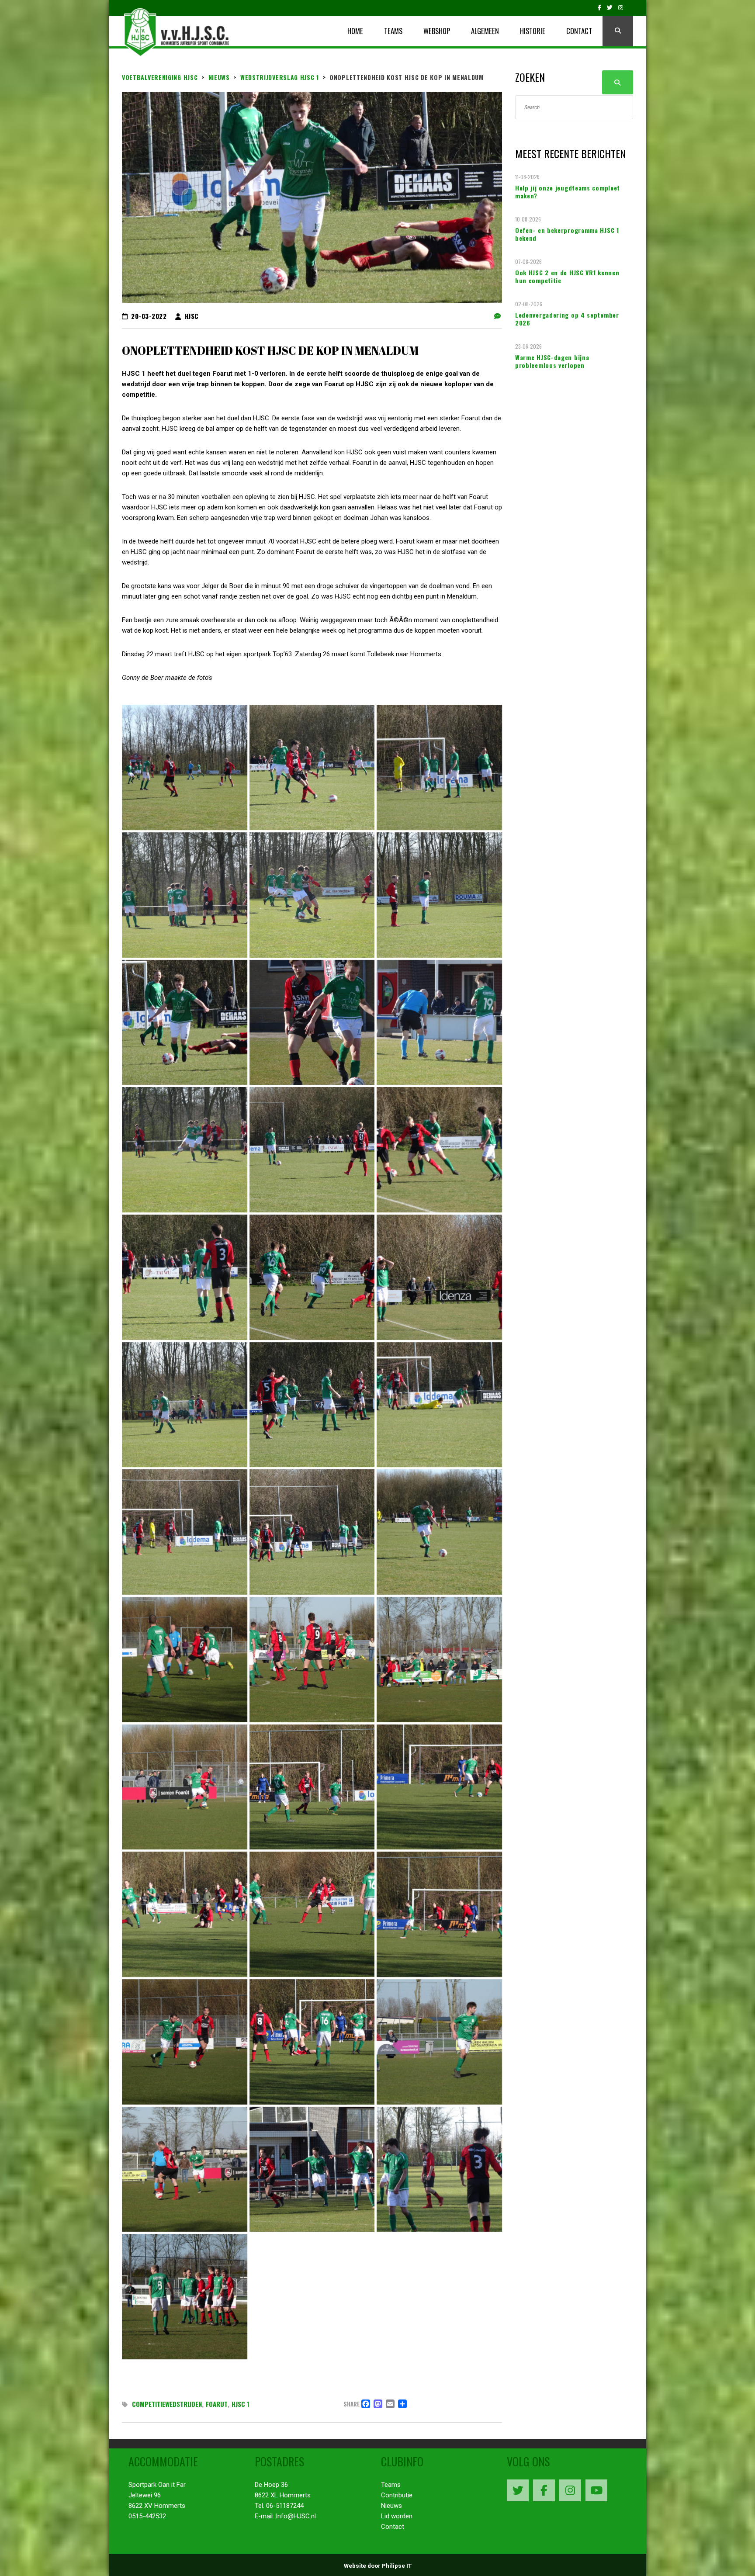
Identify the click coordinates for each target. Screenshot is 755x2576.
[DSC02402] (185, 2297)
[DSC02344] (312, 767)
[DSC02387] (439, 1914)
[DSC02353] (312, 1023)
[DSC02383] (439, 1787)
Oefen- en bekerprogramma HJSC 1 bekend (567, 234)
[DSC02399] (439, 2169)
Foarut (217, 2404)
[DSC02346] (185, 895)
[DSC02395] (185, 2169)
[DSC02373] (439, 1405)
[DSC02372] (312, 1405)
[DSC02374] (185, 1532)
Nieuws (391, 2506)
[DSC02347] (312, 895)
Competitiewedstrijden (167, 2404)
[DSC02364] (312, 1277)
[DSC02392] (439, 2042)
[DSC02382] (312, 1787)
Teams (391, 2485)
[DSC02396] (312, 2169)
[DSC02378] (312, 1660)
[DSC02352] (185, 1023)
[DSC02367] (185, 1405)
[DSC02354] (439, 1023)
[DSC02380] (439, 1660)
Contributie (397, 2495)
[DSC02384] (185, 1914)
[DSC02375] (312, 1532)
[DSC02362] (185, 1277)
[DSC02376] (439, 1532)
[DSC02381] (185, 1787)
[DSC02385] (312, 1914)
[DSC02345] (439, 767)
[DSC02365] (439, 1277)
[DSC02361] (439, 1150)
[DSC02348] (439, 895)
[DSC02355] (185, 1150)
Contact (393, 2527)
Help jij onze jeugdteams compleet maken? (568, 192)
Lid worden (397, 2516)
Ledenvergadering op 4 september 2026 (567, 319)
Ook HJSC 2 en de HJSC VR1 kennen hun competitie (567, 277)
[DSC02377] (185, 1660)
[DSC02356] (312, 1150)
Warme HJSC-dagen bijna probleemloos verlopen (552, 361)
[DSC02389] (312, 2042)
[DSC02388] (185, 2042)
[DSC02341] (185, 767)
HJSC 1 (241, 2404)
